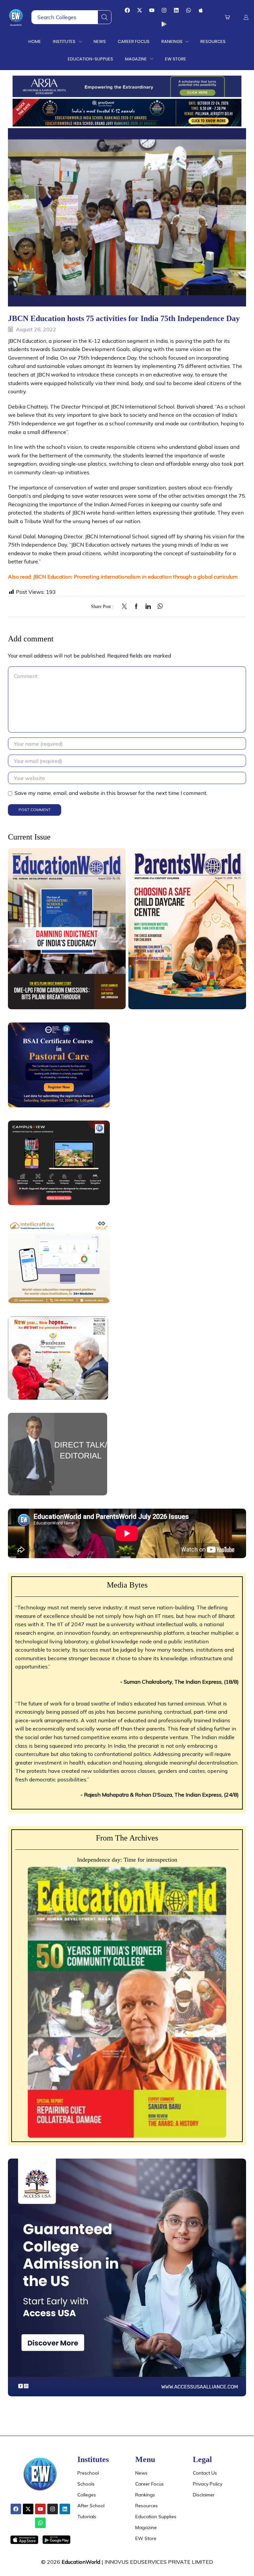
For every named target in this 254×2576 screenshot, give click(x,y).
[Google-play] (164, 24)
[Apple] (201, 10)
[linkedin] (148, 607)
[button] (227, 17)
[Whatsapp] (189, 10)
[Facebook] (127, 10)
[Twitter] (126, 607)
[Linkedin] (176, 10)
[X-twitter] (140, 10)
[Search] (105, 17)
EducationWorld (81, 2562)
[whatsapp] (159, 607)
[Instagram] (164, 10)
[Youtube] (152, 10)
